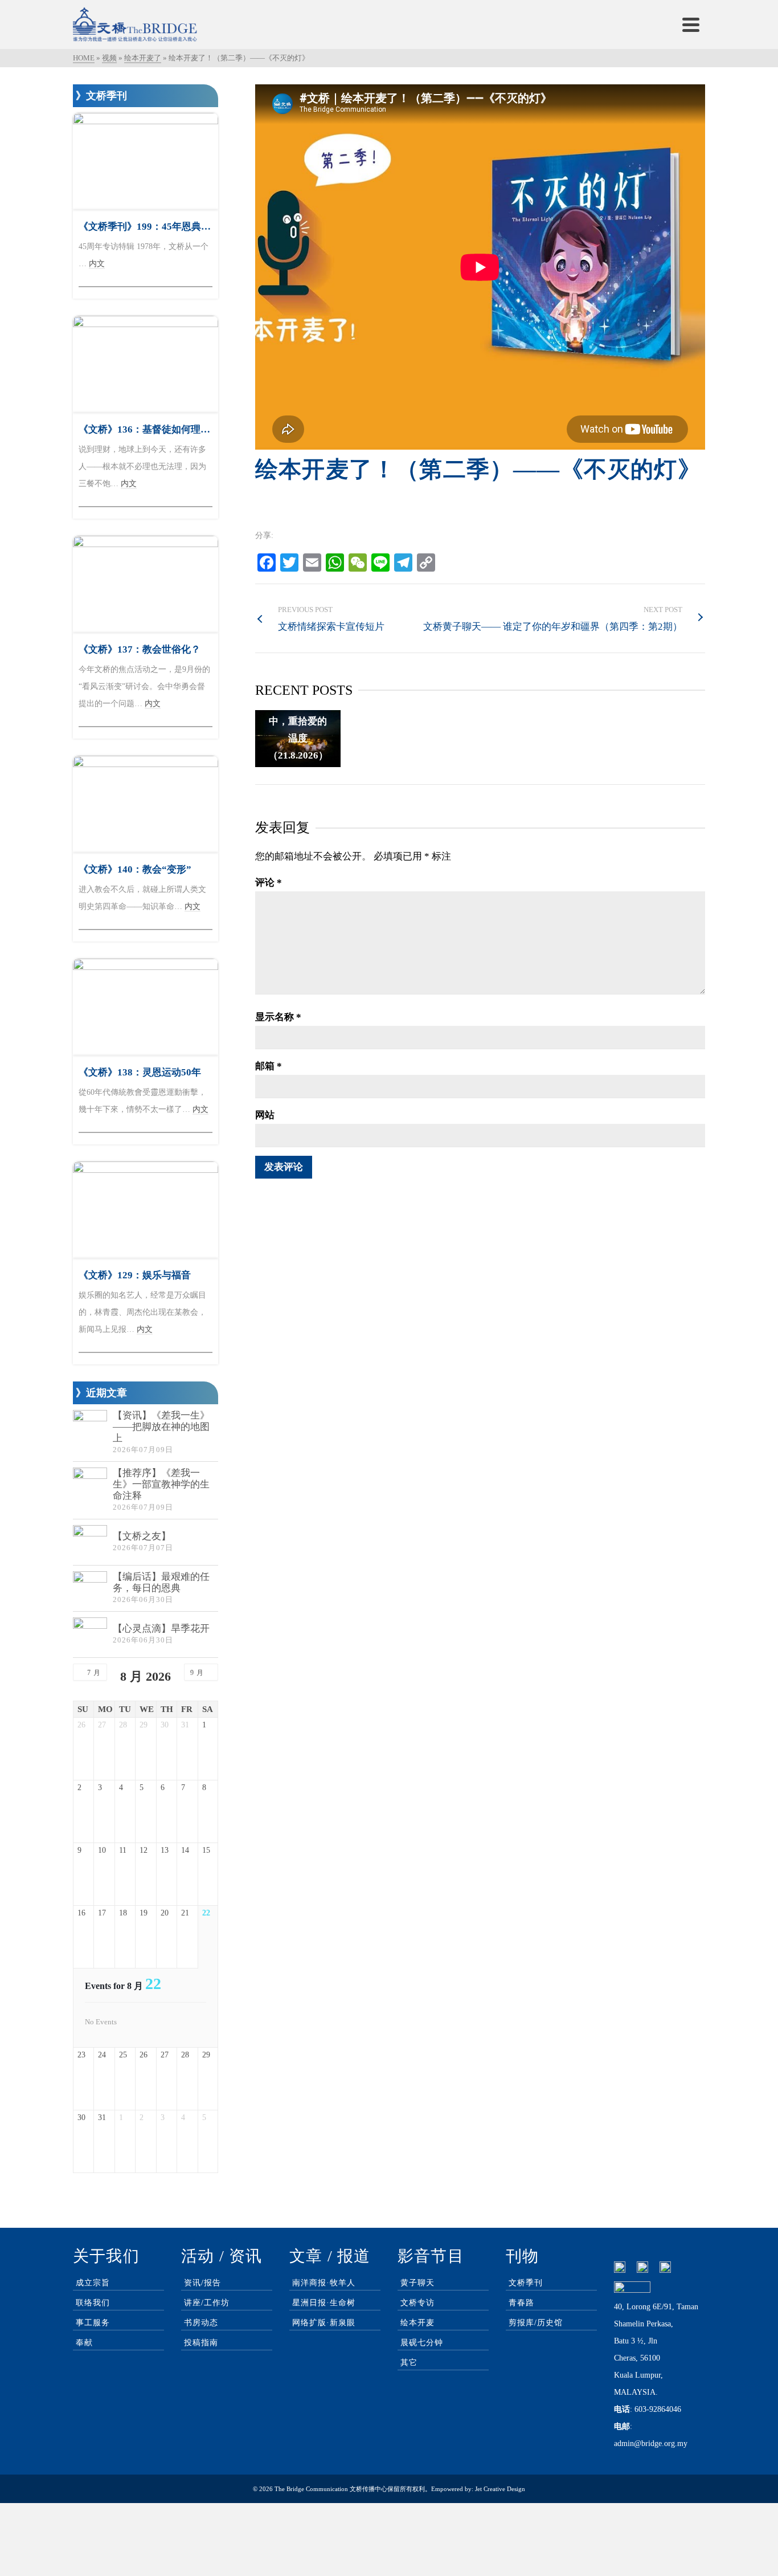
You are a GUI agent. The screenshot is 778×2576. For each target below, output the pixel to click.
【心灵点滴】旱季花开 (161, 1629)
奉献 (84, 2343)
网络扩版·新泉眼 (324, 2323)
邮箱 (269, 1066)
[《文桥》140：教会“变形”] (146, 804)
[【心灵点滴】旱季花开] (90, 1635)
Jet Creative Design (500, 2489)
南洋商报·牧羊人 (324, 2283)
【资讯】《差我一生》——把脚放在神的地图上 (161, 1427)
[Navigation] (691, 25)
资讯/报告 (202, 2283)
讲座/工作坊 (207, 2303)
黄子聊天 (417, 2283)
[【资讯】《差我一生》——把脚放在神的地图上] (90, 1427)
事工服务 (93, 2323)
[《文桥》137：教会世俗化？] (146, 584)
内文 (97, 264)
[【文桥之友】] (90, 1542)
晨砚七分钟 (422, 2343)
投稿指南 (201, 2343)
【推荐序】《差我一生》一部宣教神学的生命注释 (161, 1484)
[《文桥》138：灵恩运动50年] (146, 1007)
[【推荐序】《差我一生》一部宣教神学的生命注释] (90, 1485)
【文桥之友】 (142, 1536)
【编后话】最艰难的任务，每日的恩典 (161, 1582)
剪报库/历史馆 (536, 2323)
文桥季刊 (526, 2283)
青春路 (521, 2303)
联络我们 (93, 2303)
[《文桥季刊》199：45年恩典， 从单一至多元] (146, 161)
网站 (265, 1115)
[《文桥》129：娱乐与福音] (146, 1210)
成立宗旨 (93, 2283)
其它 (409, 2363)
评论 (269, 883)
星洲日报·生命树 (324, 2303)
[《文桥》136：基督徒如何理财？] (146, 364)
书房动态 (201, 2323)
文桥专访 (417, 2303)
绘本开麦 (417, 2323)
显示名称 (278, 1017)
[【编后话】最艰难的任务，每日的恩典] (90, 1588)
